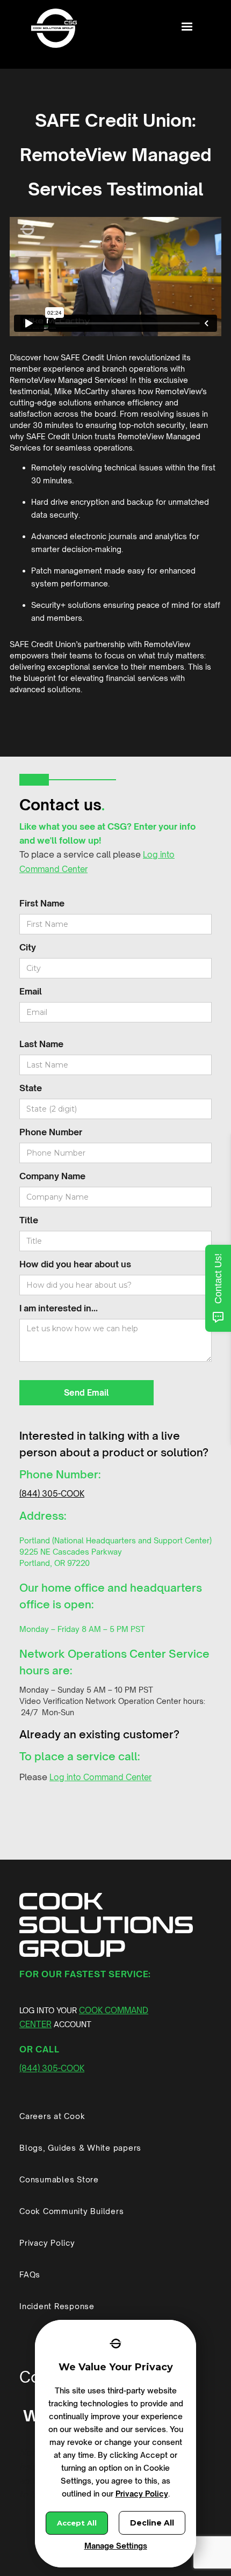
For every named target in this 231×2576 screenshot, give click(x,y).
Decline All (152, 2523)
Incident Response (57, 2306)
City (28, 947)
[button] (187, 27)
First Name (42, 903)
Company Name (52, 1176)
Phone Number (51, 1132)
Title (29, 1220)
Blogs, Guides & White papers (80, 2148)
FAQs (30, 2274)
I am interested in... (59, 1308)
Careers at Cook (52, 2116)
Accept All (77, 2523)
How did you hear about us (75, 1264)
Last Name (41, 1044)
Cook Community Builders (71, 2211)
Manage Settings (116, 2546)
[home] (51, 30)
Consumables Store (59, 2179)
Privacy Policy (47, 2243)
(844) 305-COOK (52, 1494)
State (31, 1088)
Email (31, 991)
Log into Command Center (100, 1777)
